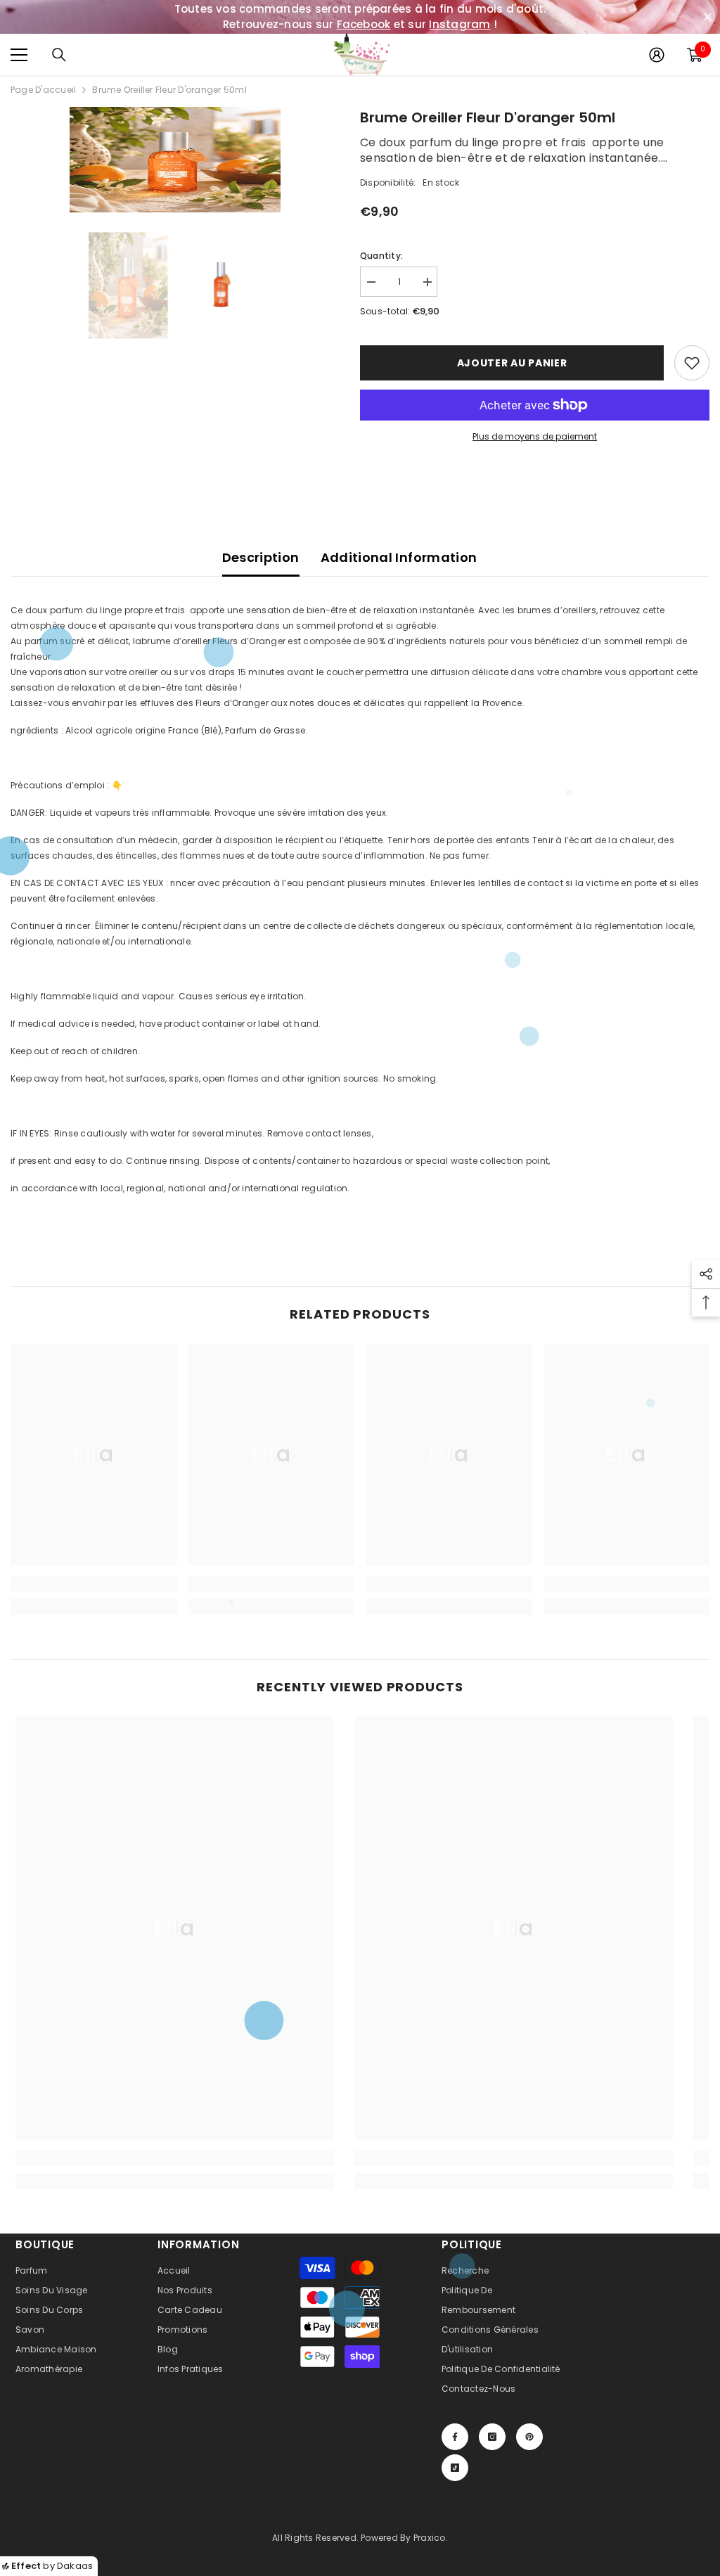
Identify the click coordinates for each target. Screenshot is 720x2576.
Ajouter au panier (512, 363)
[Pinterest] (529, 2437)
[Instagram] (492, 2437)
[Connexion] (657, 55)
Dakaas (75, 2566)
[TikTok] (455, 2468)
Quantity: (381, 256)
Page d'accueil (43, 90)
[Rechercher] (59, 55)
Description (261, 557)
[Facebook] (455, 2437)
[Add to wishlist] (692, 363)
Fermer (708, 17)
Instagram (459, 24)
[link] (94, 1584)
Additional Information (399, 557)
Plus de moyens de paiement (535, 436)
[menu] (19, 55)
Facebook (364, 24)
